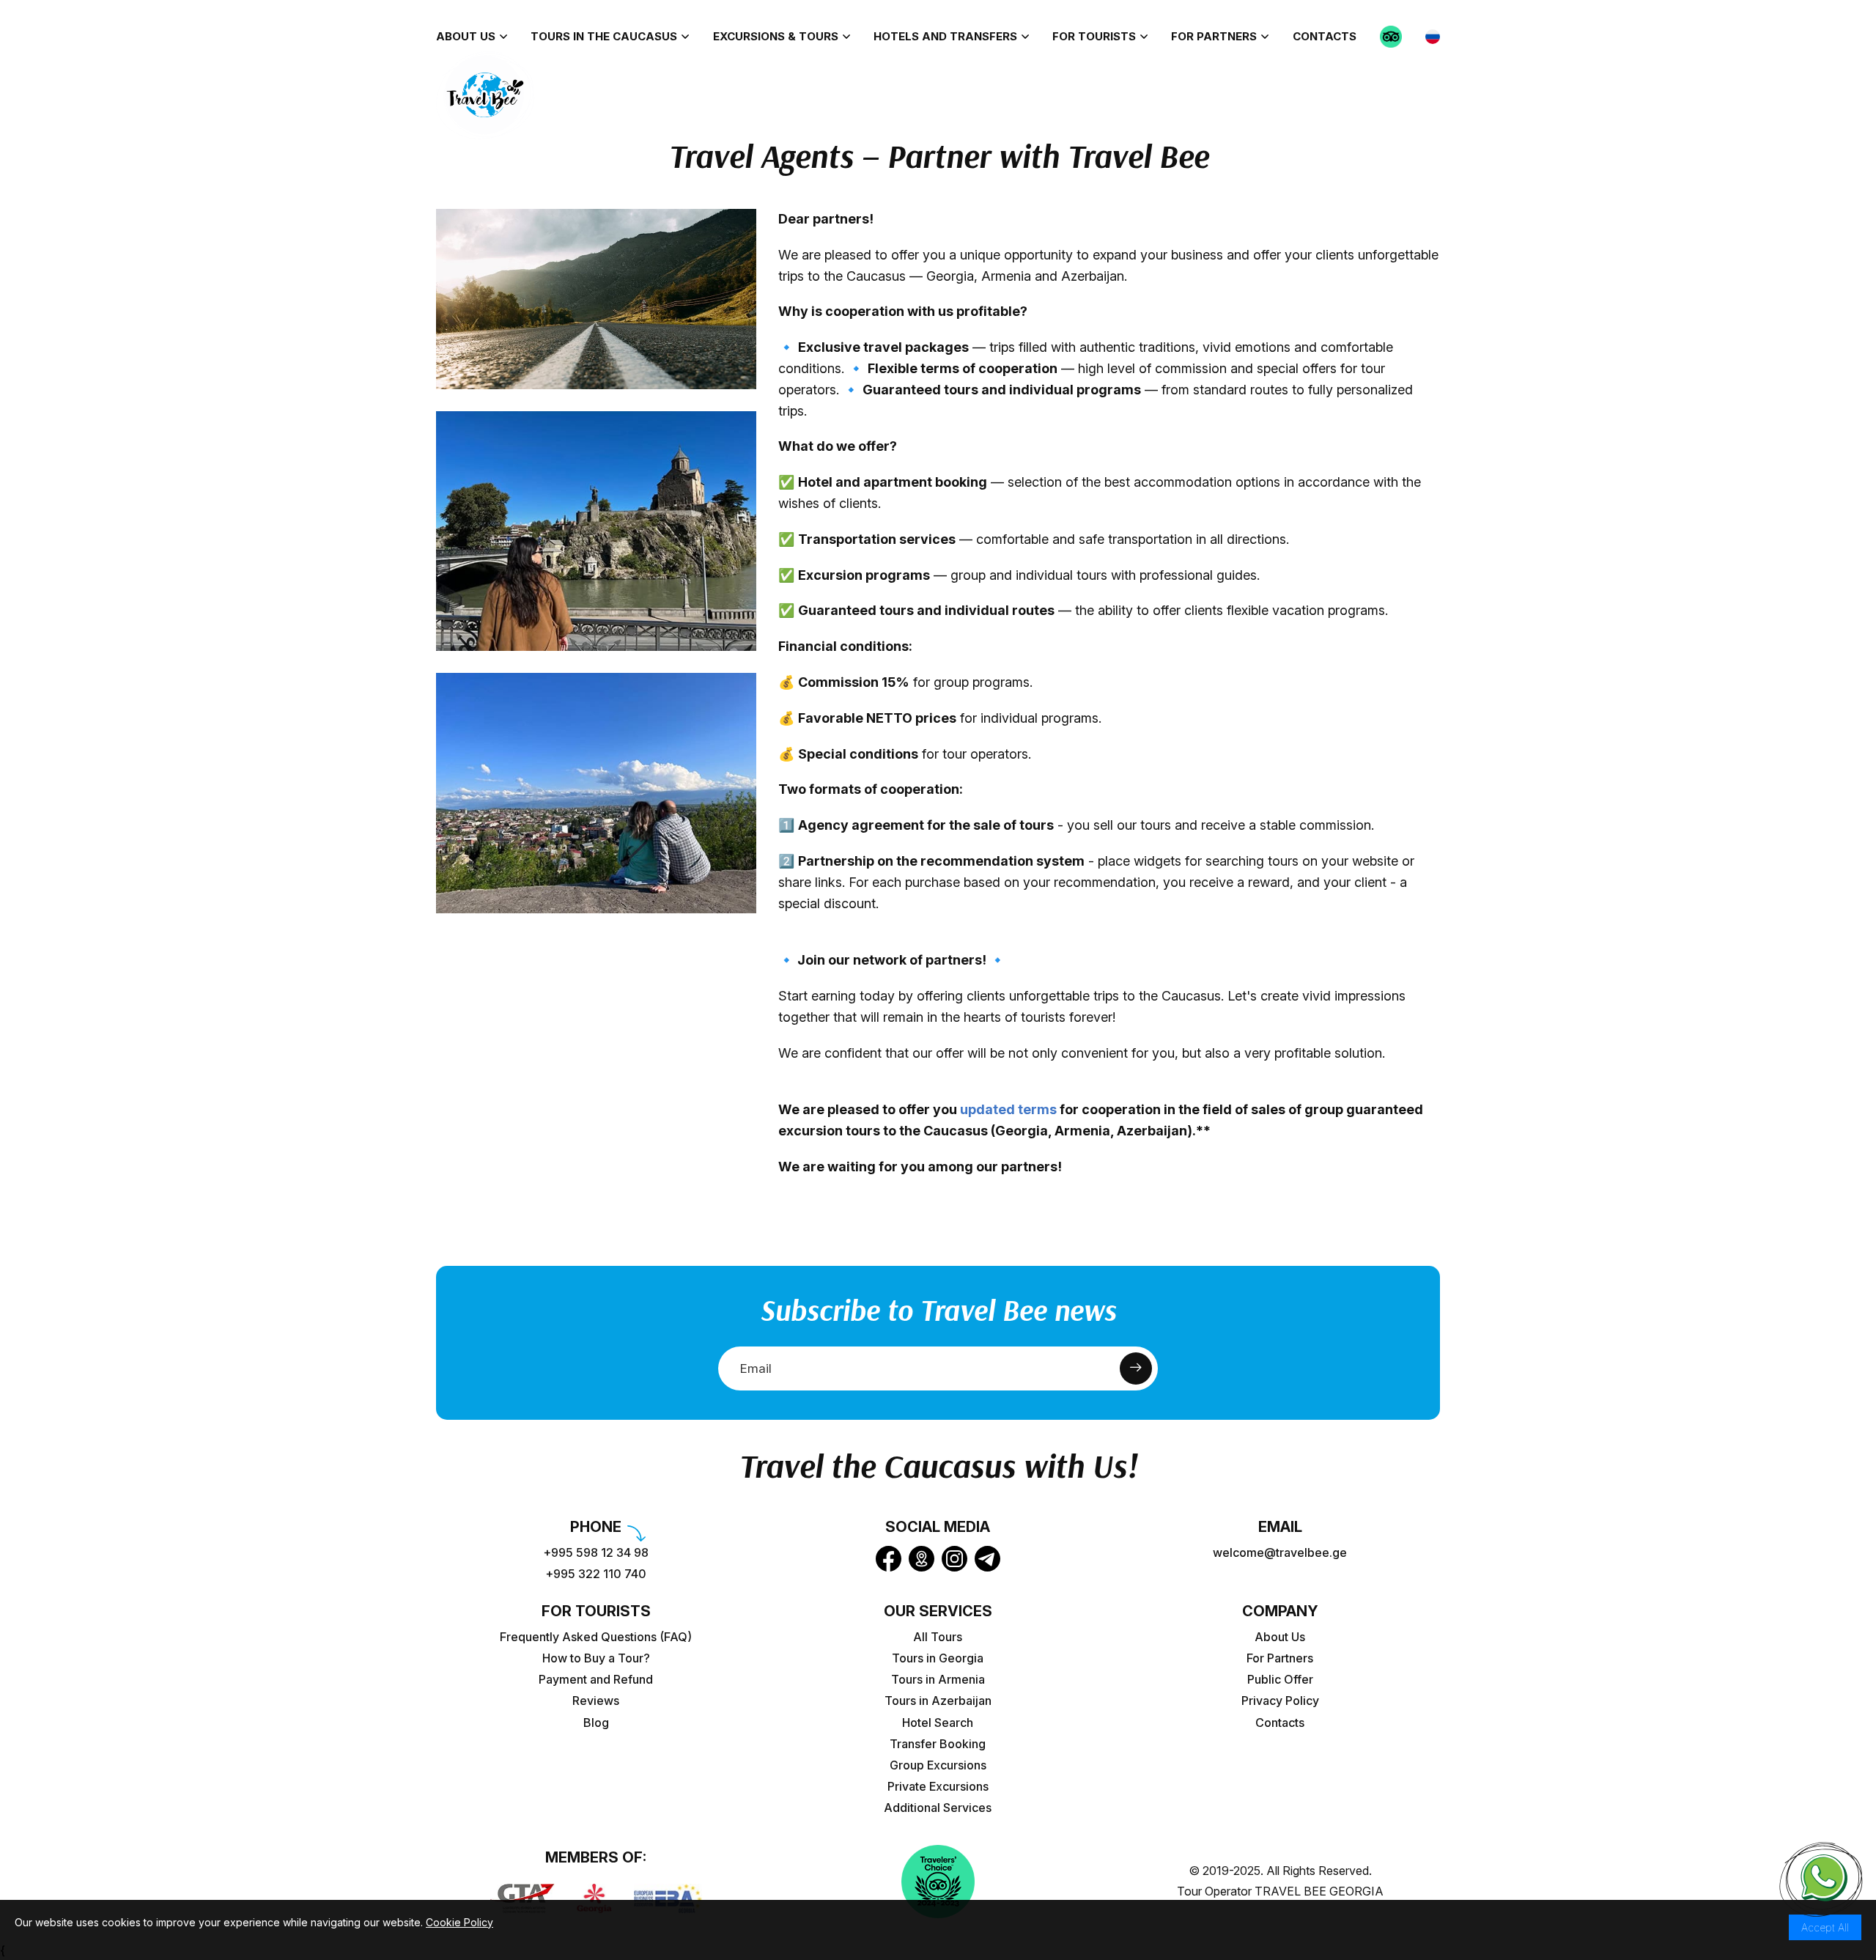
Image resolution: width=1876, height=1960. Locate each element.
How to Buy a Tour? (596, 1658)
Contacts (1325, 36)
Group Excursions (938, 1765)
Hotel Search (938, 1723)
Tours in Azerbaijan (938, 1701)
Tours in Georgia (938, 1658)
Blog (596, 1723)
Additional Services (938, 1808)
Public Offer (1280, 1680)
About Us (466, 36)
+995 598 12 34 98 (596, 1553)
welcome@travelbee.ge (1280, 1553)
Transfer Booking (938, 1744)
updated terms (1008, 1109)
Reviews (596, 1701)
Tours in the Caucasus (604, 36)
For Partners (1214, 36)
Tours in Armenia (938, 1680)
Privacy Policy (1280, 1701)
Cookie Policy (459, 1922)
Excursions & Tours (776, 36)
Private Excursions (938, 1787)
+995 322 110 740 (596, 1574)
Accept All (1825, 1927)
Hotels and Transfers (945, 36)
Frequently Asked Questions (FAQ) (596, 1637)
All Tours (938, 1637)
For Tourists (1094, 36)
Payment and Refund (596, 1680)
